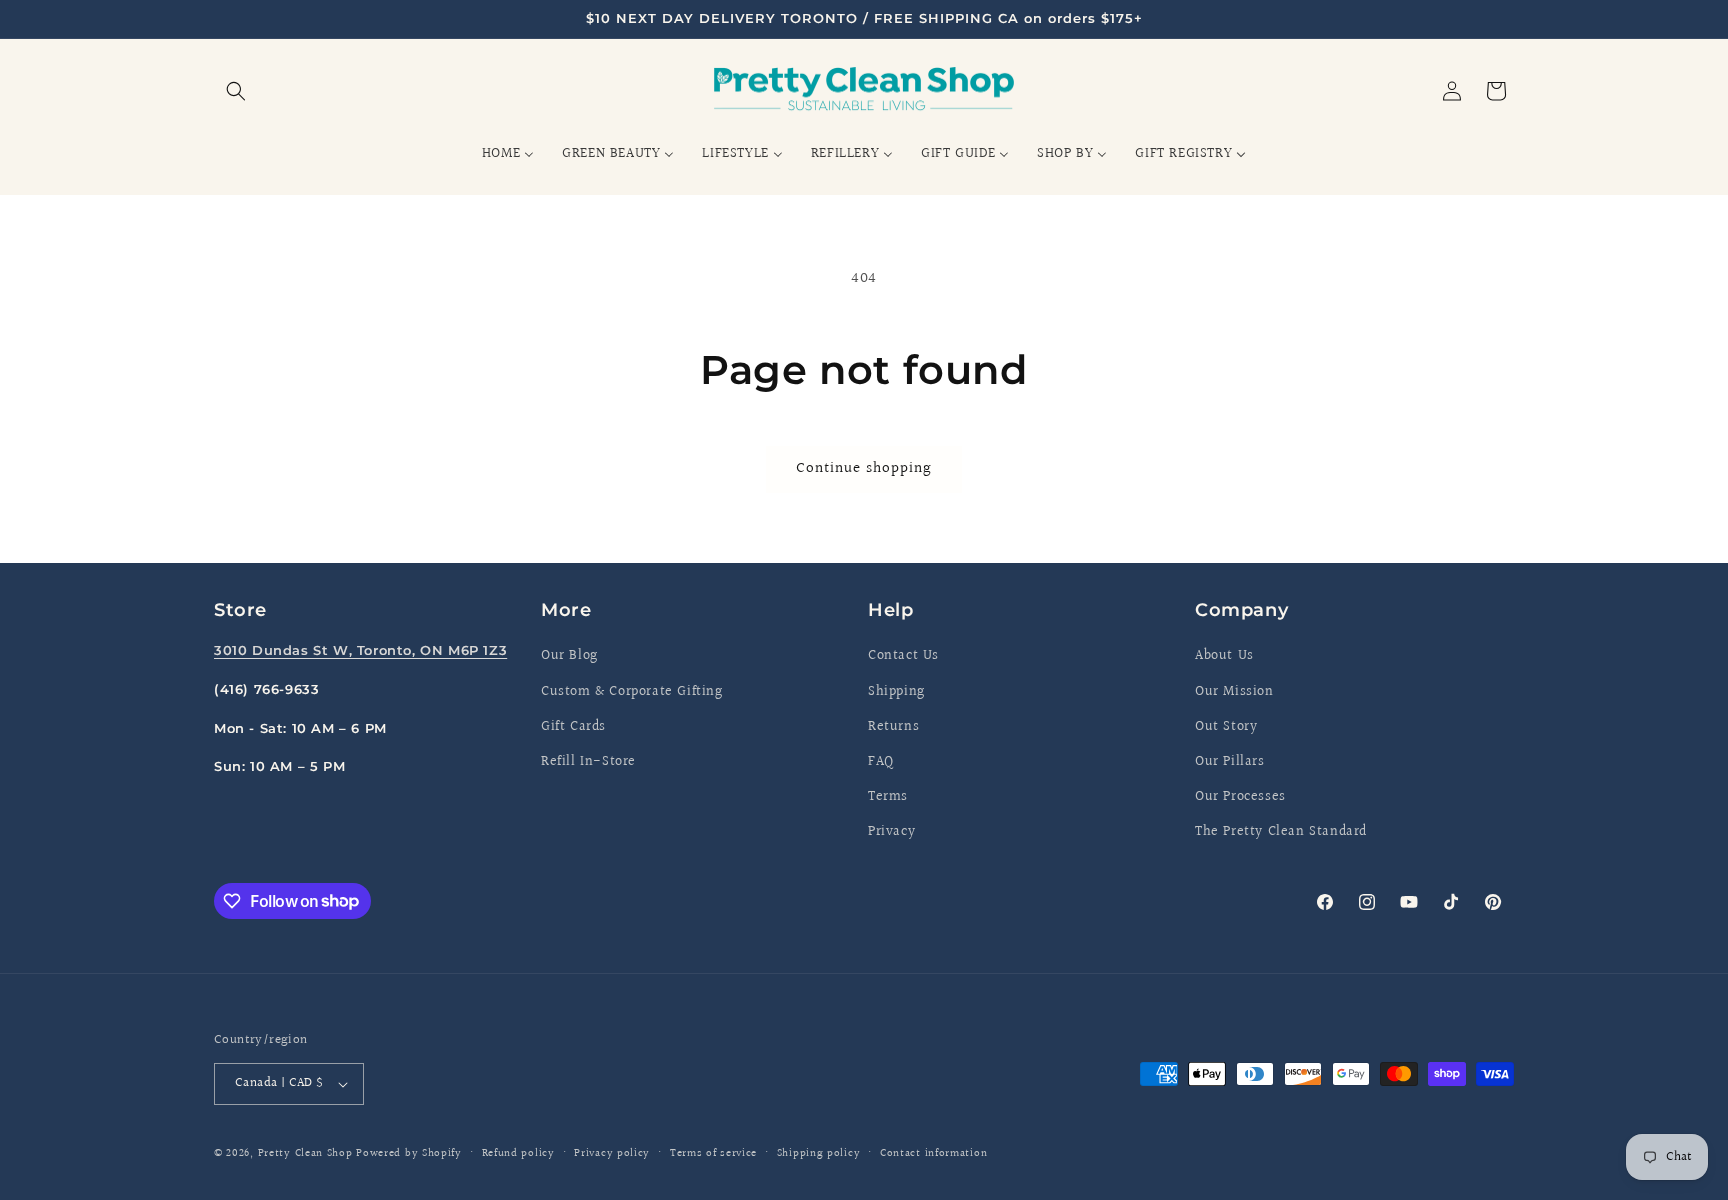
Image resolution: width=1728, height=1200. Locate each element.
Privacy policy (612, 1153)
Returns (893, 727)
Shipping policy (819, 1153)
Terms (888, 797)
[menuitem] (508, 154)
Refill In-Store (588, 762)
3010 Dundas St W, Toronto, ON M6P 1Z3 (360, 650)
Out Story (1226, 727)
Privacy (891, 832)
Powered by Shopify (409, 1153)
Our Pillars (1230, 762)
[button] (236, 91)
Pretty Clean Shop (305, 1153)
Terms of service (713, 1153)
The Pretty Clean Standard (1281, 832)
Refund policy (518, 1153)
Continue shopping (864, 468)
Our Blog (569, 656)
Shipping (896, 692)
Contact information (933, 1153)
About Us (1224, 656)
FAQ (881, 762)
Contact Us (903, 656)
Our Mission (1234, 692)
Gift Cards (573, 727)
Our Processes (1240, 797)
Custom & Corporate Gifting (632, 692)
